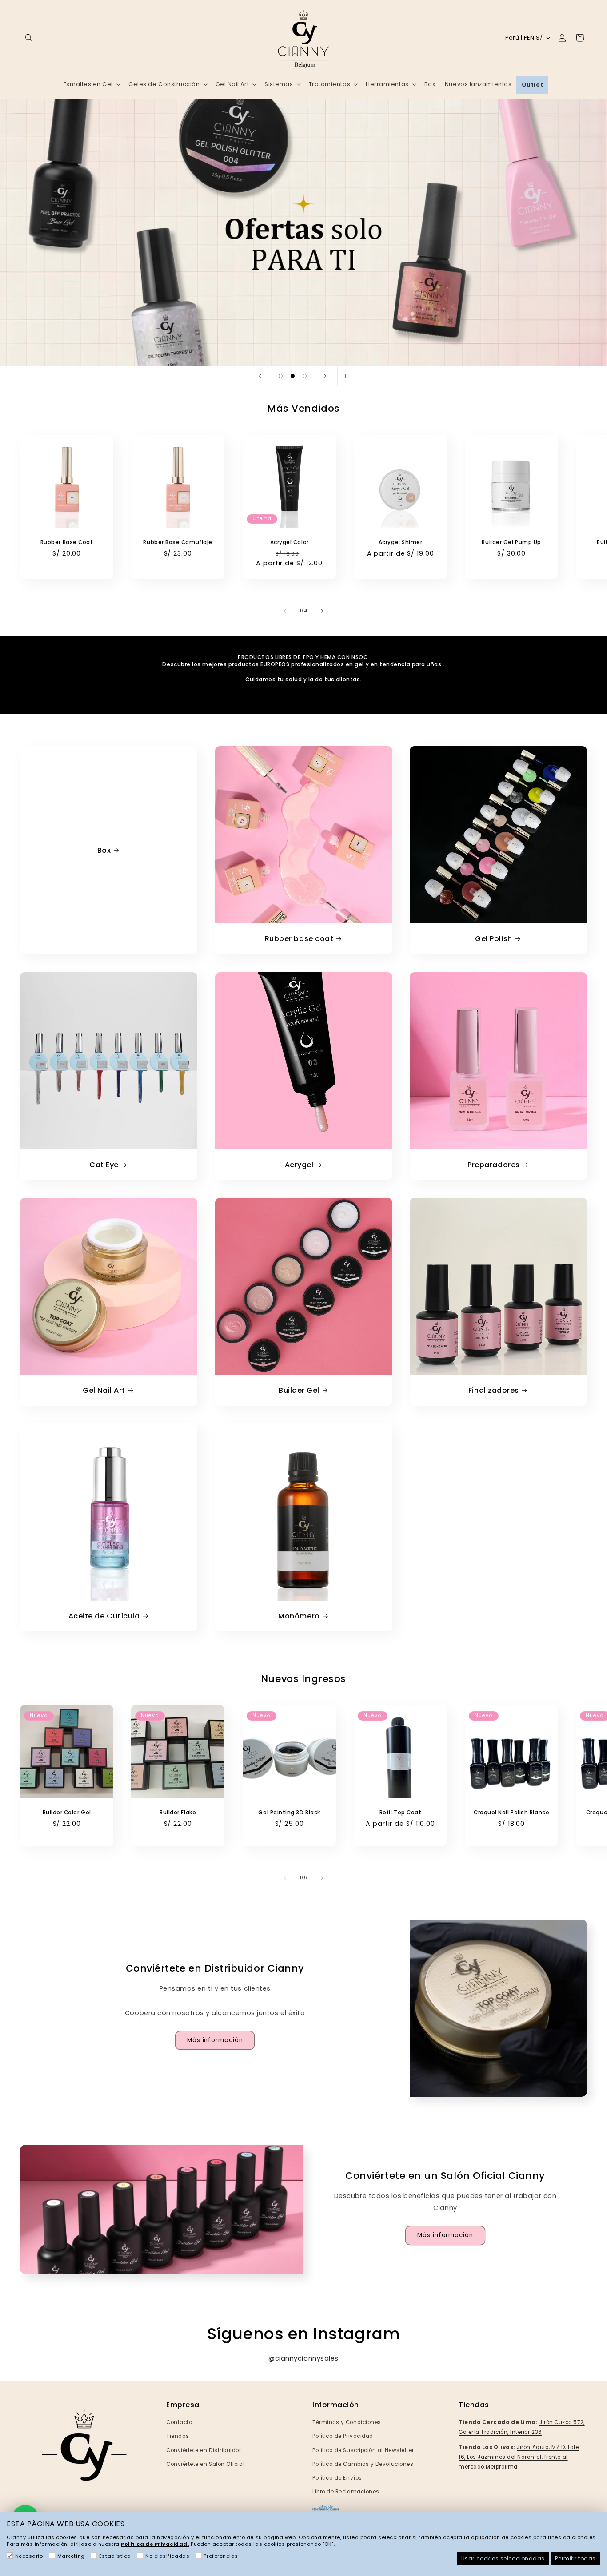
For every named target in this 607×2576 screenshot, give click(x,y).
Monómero (299, 1616)
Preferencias (221, 2556)
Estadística (115, 2556)
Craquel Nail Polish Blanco (511, 1812)
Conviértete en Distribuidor (204, 2450)
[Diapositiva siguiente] (325, 376)
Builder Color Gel (67, 1812)
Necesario (29, 2556)
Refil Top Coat (401, 1812)
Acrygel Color (289, 542)
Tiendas (178, 2436)
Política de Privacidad (343, 2436)
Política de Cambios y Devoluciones (363, 2464)
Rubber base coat (299, 939)
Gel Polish (493, 939)
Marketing (71, 2556)
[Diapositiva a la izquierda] (285, 611)
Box (104, 850)
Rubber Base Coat (67, 542)
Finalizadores (494, 1390)
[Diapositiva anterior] (260, 376)
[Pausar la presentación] (347, 376)
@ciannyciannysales (303, 2358)
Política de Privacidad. (155, 2544)
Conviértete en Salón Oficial (205, 2464)
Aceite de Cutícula (104, 1616)
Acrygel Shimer (401, 542)
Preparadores (493, 1165)
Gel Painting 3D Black (289, 1812)
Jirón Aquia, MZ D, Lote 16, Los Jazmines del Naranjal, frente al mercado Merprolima (519, 2457)
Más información (215, 2040)
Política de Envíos (337, 2478)
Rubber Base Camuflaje (178, 542)
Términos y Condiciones (347, 2422)
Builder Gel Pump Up (511, 542)
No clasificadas (167, 2556)
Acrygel (299, 1165)
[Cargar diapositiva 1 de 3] (281, 376)
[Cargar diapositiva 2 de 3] (293, 376)
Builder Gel (299, 1390)
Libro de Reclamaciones (346, 2492)
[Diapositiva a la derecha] (322, 611)
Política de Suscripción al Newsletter (363, 2450)
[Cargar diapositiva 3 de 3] (305, 376)
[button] (29, 38)
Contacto (179, 2422)
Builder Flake (178, 1812)
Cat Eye (104, 1165)
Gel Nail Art (104, 1390)
